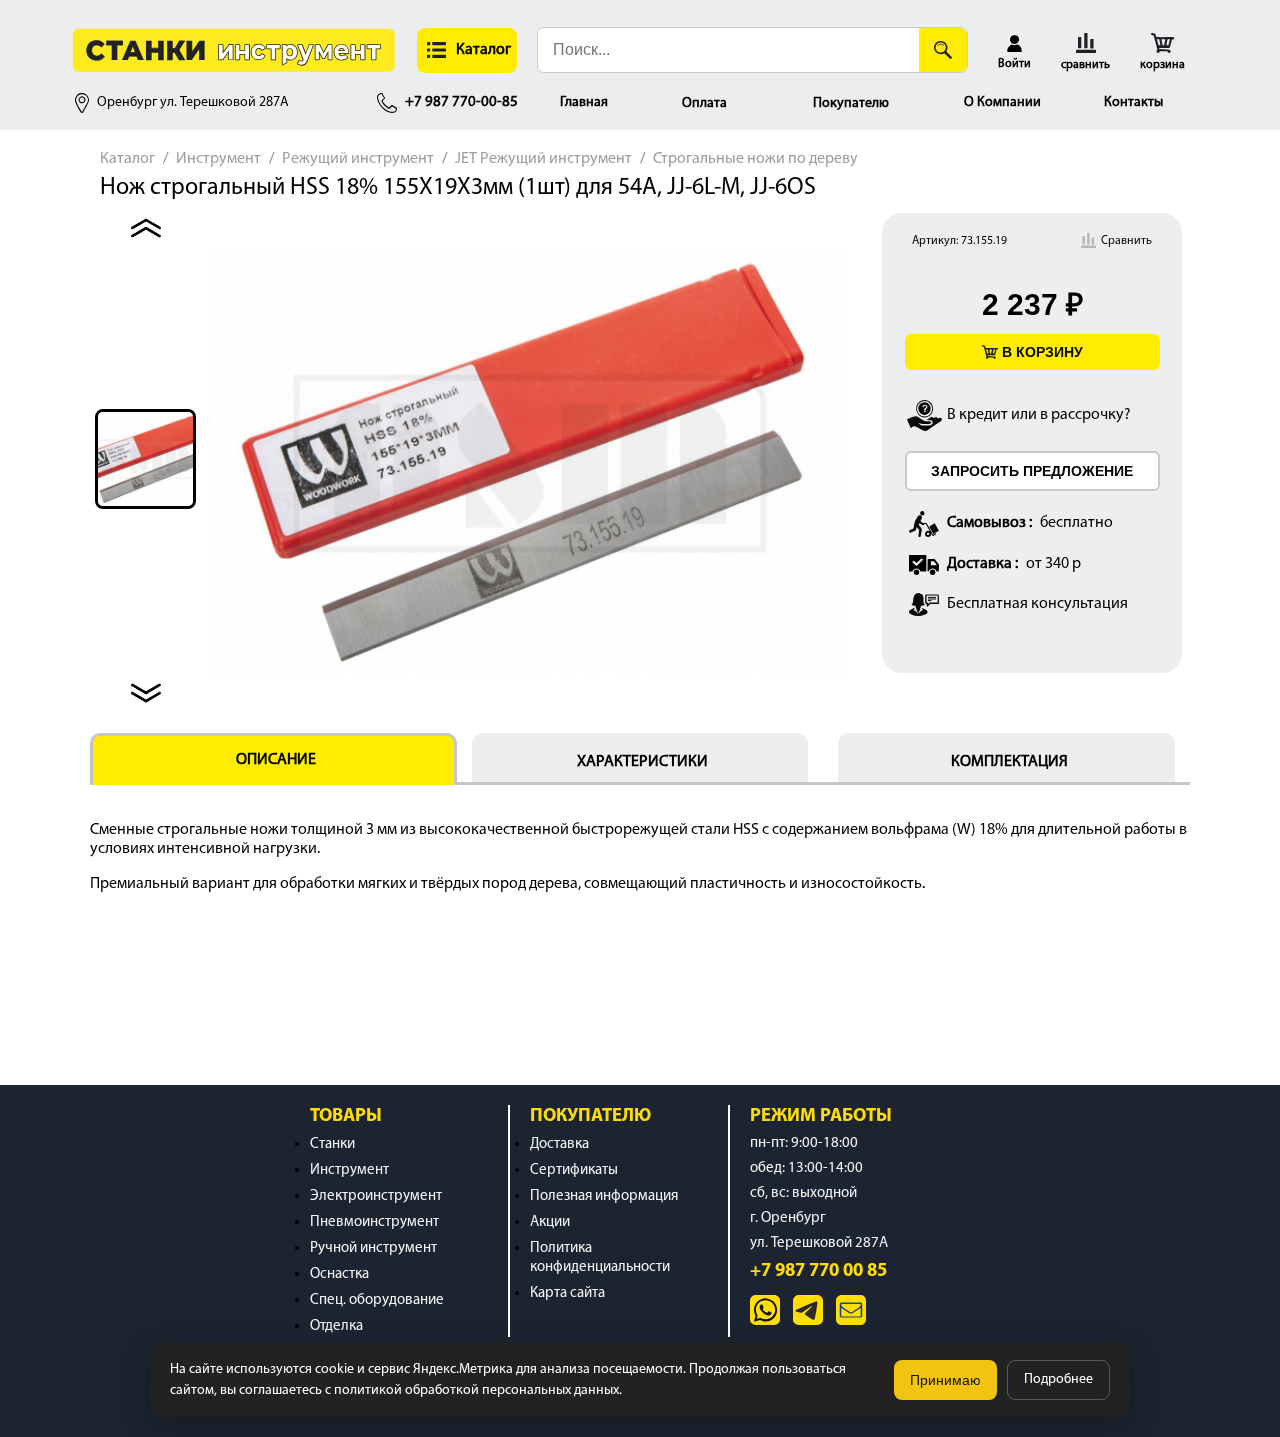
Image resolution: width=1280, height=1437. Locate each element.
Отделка (336, 1326)
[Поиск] (943, 50)
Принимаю (945, 1380)
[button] (467, 50)
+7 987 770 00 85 (818, 1271)
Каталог (127, 159)
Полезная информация (604, 1196)
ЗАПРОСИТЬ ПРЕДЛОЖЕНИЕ (1032, 471)
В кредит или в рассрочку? (1039, 415)
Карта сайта (567, 1293)
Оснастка (339, 1274)
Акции (550, 1222)
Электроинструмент (376, 1196)
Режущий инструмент (358, 159)
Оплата (704, 103)
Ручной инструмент (373, 1248)
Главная (584, 102)
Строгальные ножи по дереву (755, 159)
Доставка (559, 1144)
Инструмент (218, 159)
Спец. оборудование (377, 1300)
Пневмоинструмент (374, 1222)
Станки (332, 1144)
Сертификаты (574, 1170)
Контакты (1133, 102)
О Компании (1002, 102)
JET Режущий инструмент (543, 159)
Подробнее (1058, 1379)
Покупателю (851, 103)
